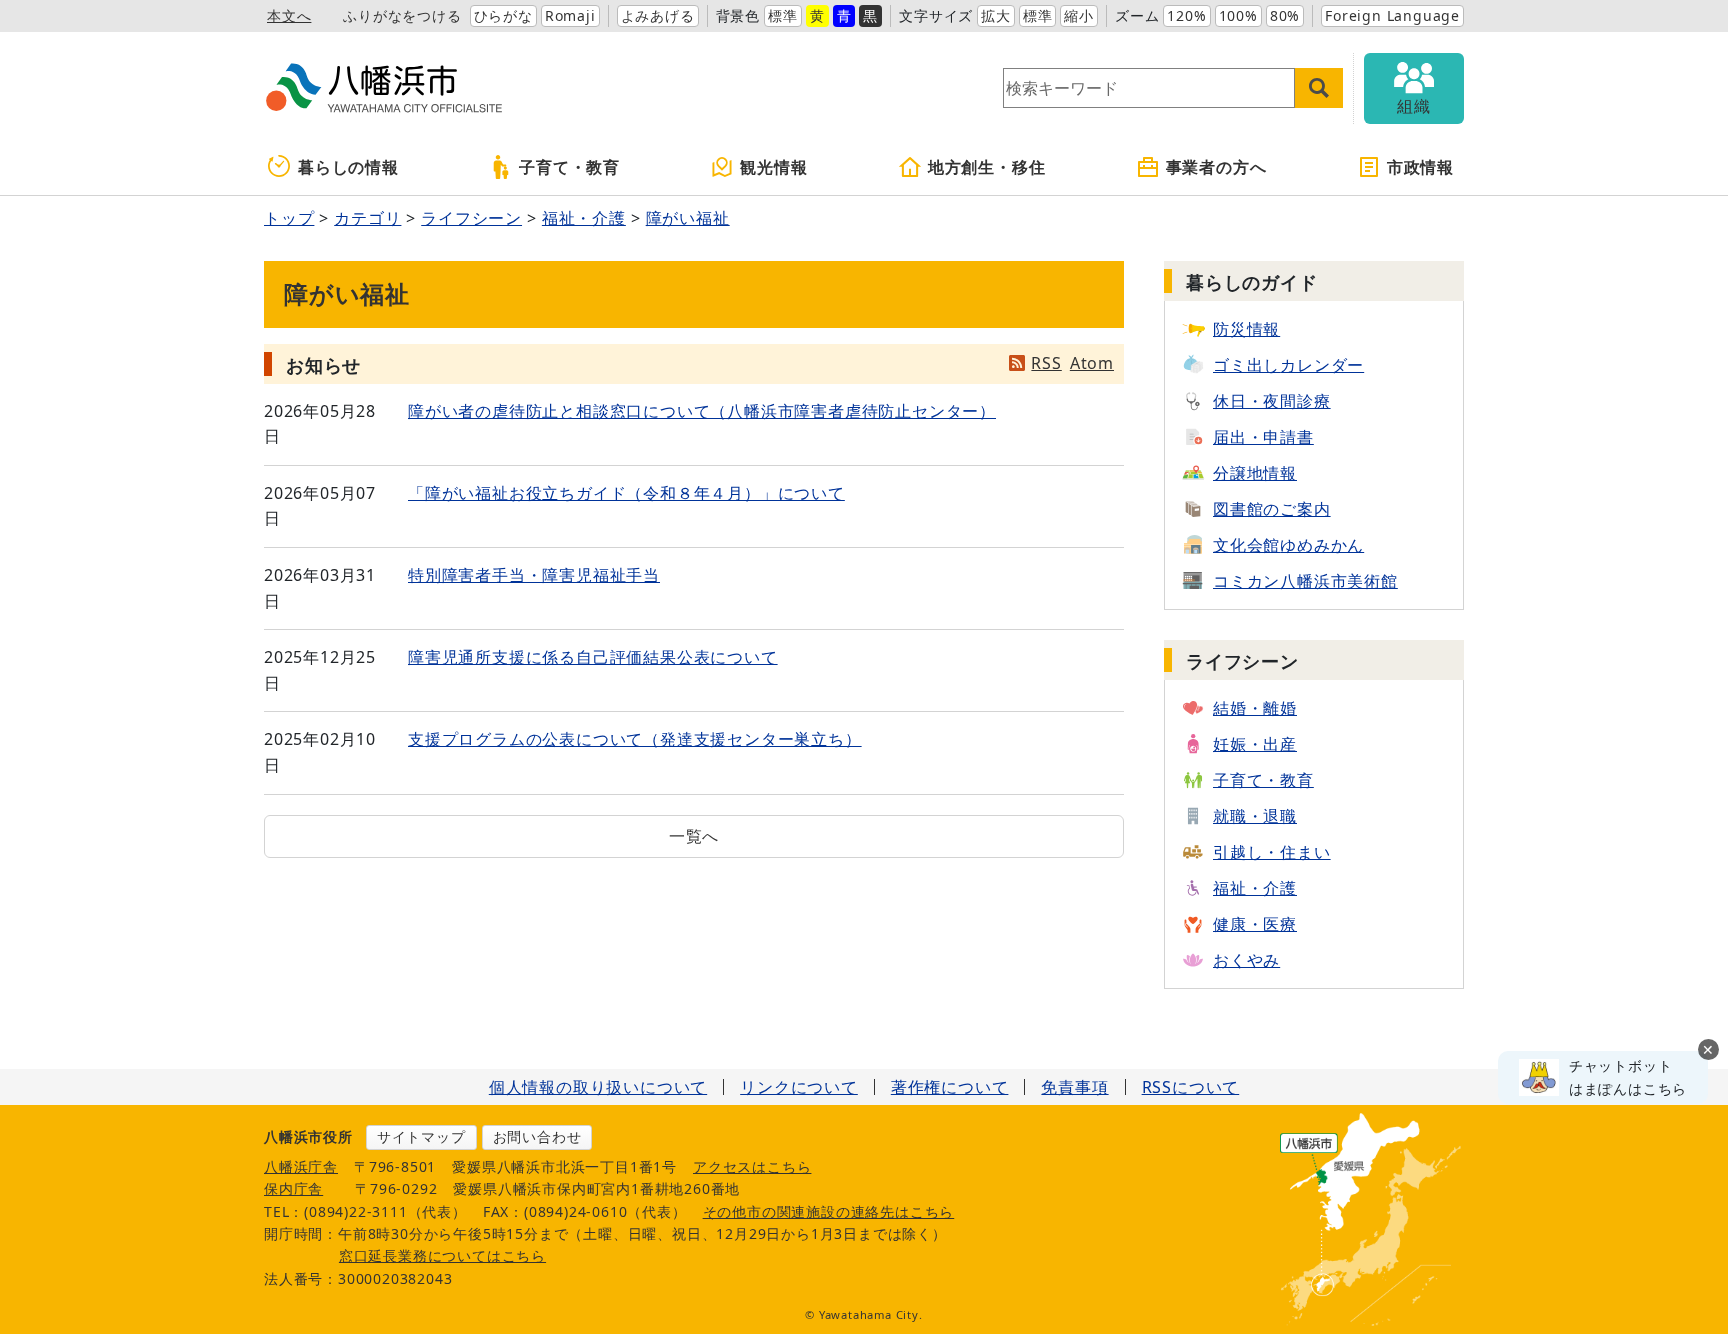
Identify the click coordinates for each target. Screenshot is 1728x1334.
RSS (1046, 363)
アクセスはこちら (752, 1166)
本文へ (289, 15)
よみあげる (658, 15)
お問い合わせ (537, 1136)
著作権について (950, 1087)
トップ (289, 218)
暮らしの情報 (348, 167)
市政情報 (1420, 167)
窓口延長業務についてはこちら (442, 1255)
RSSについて (1191, 1087)
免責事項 (1074, 1087)
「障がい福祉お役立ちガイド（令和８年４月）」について (626, 493)
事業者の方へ (1216, 167)
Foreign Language (1392, 15)
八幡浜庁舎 (301, 1166)
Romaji (570, 15)
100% (1238, 15)
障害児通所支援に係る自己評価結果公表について (593, 657)
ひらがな (503, 15)
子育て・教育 (569, 167)
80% (1285, 15)
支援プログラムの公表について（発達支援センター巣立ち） (635, 739)
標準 (783, 15)
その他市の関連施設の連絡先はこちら (829, 1211)
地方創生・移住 (987, 167)
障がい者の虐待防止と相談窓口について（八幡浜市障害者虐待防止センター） (702, 411)
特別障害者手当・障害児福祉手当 (534, 575)
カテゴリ (367, 218)
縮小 (1079, 15)
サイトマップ (421, 1136)
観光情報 (773, 167)
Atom (1092, 363)
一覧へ (694, 836)
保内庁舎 (293, 1188)
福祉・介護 (584, 218)
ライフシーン (471, 218)
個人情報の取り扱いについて (598, 1087)
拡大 (996, 15)
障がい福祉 (688, 218)
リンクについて (799, 1087)
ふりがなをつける (402, 15)
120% (1186, 15)
